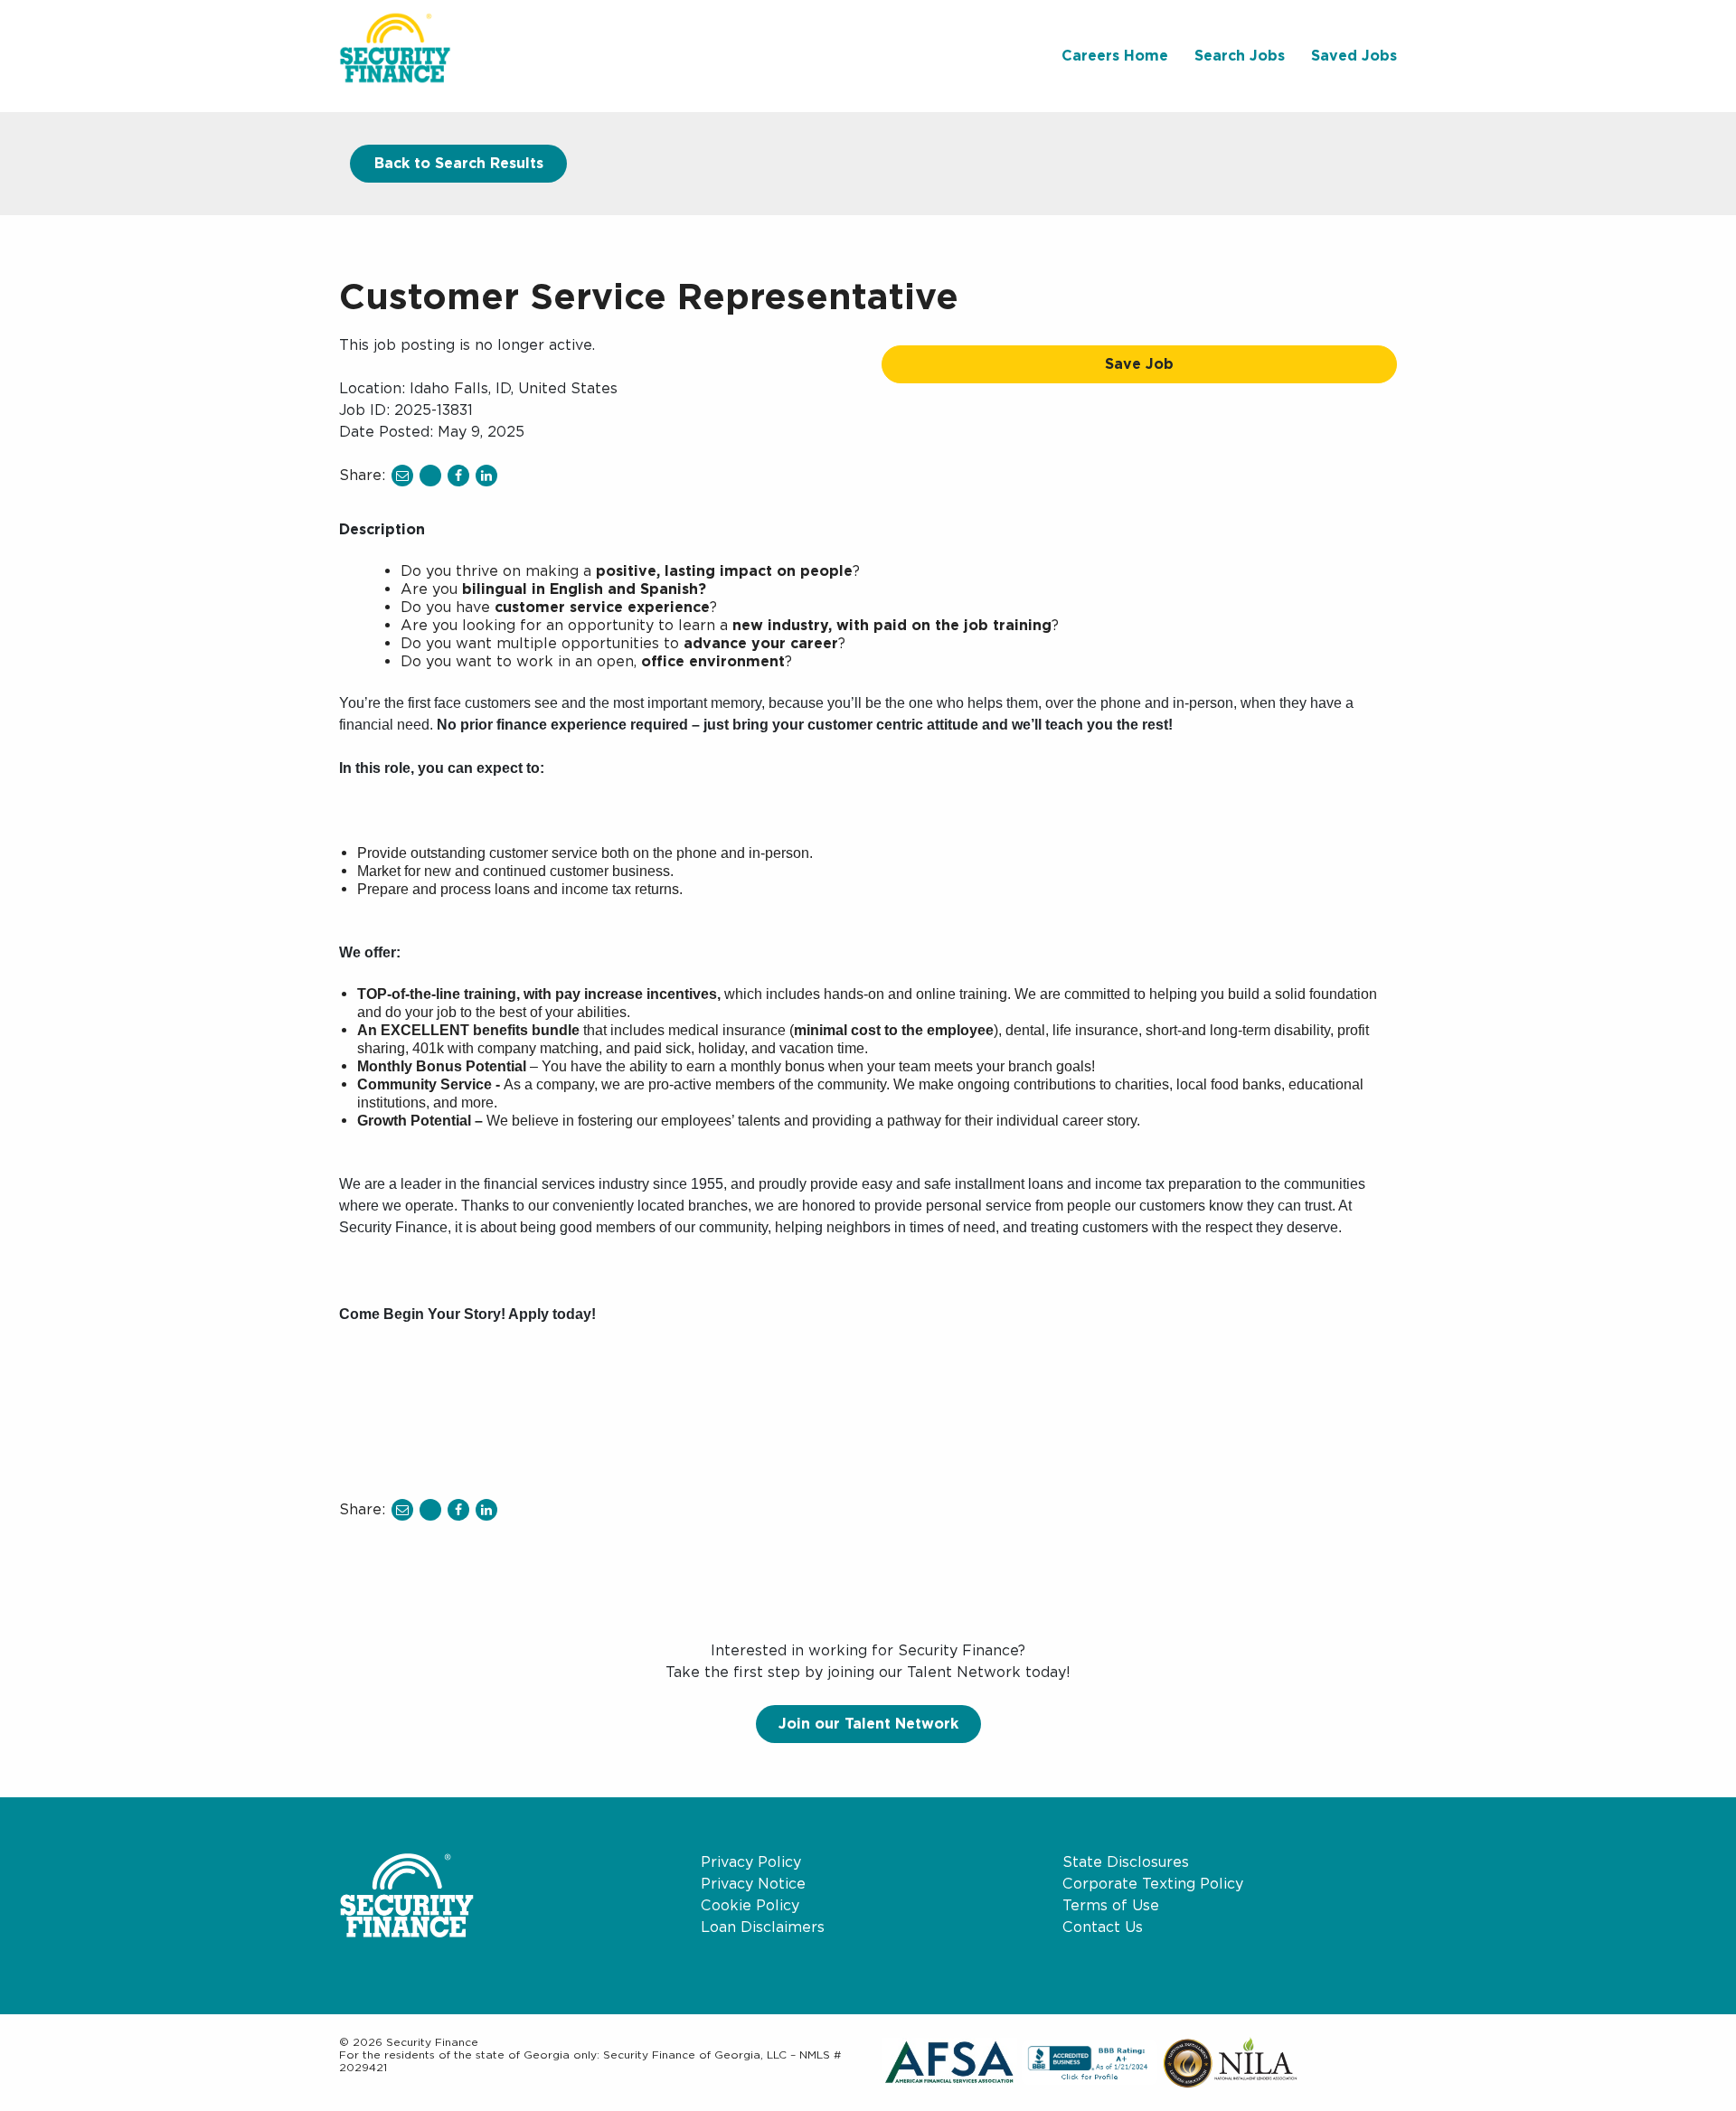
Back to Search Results (459, 163)
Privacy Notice (753, 1884)
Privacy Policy (751, 1862)
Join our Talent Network (868, 1724)
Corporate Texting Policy (1153, 1884)
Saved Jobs (1354, 56)
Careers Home (1115, 56)
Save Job (1139, 364)
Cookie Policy (750, 1905)
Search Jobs (1240, 56)
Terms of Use (1111, 1905)
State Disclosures (1126, 1862)
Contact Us (1103, 1927)
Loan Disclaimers (763, 1927)
